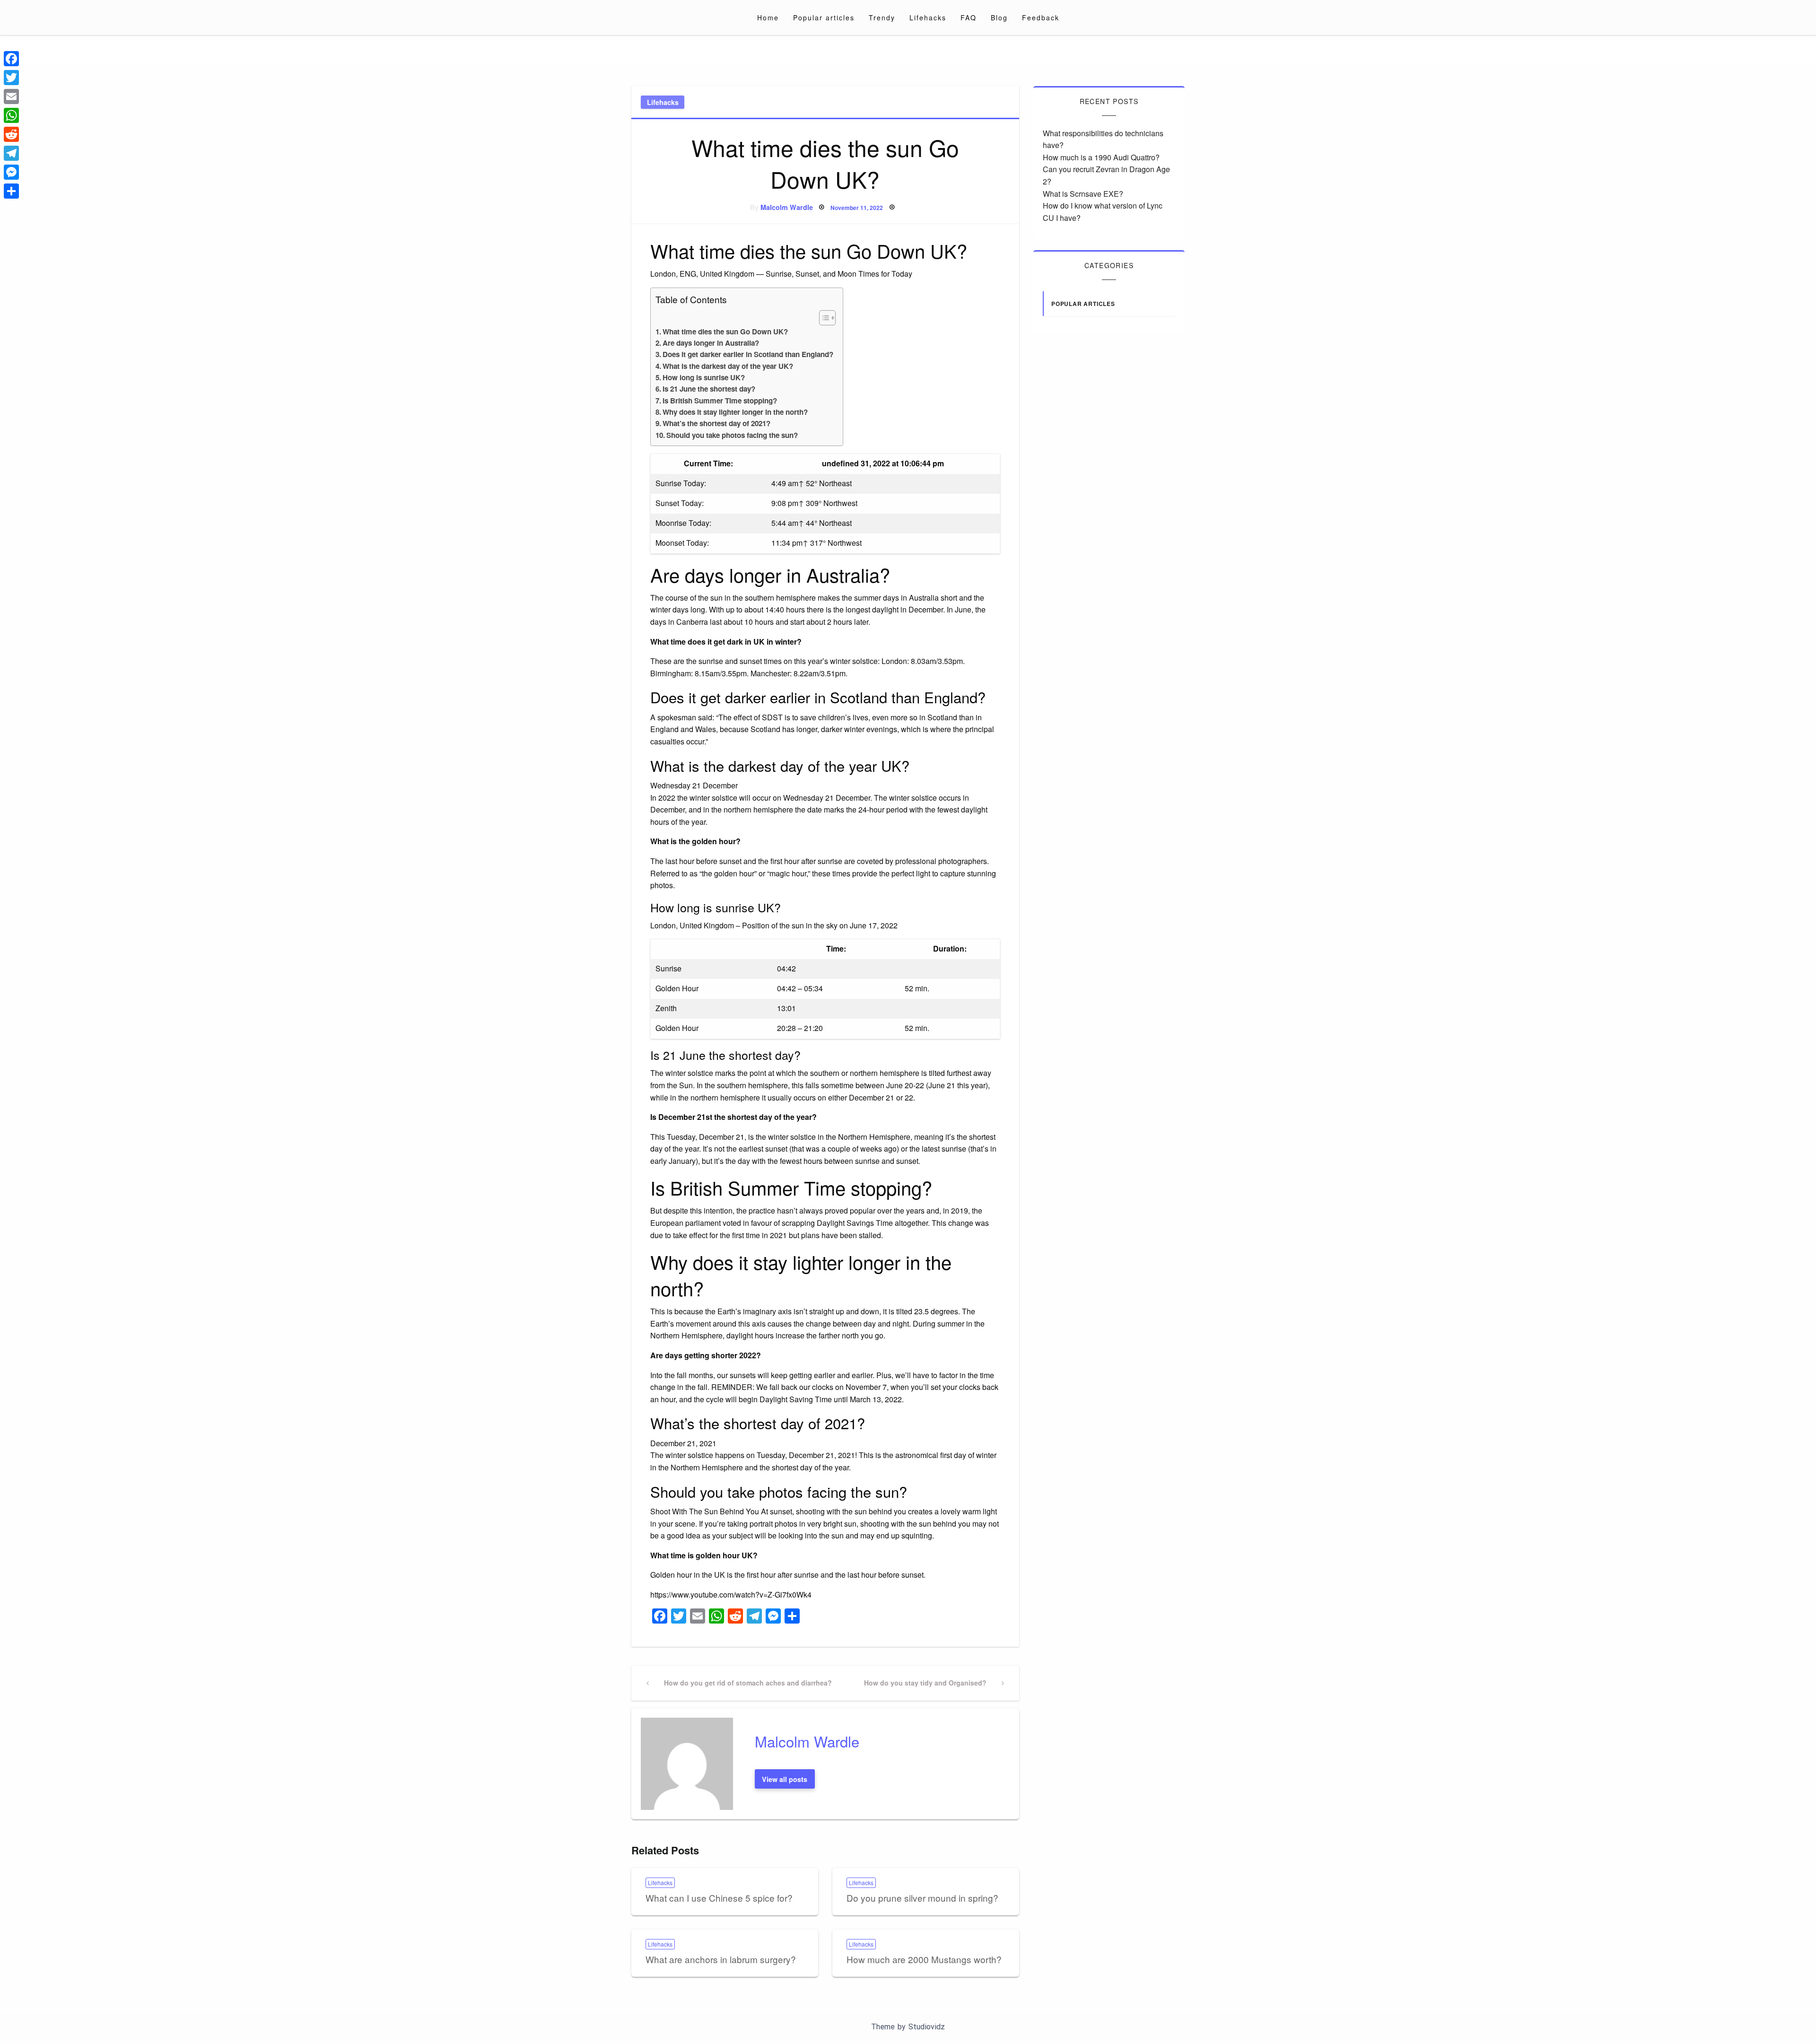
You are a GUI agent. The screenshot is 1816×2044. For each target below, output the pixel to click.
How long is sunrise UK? (704, 377)
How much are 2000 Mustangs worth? (924, 1959)
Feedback (1041, 17)
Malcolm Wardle (787, 207)
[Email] (11, 96)
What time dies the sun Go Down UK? (725, 332)
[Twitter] (11, 78)
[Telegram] (11, 153)
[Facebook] (11, 59)
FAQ (969, 17)
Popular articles (824, 17)
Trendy (882, 17)
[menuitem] (768, 17)
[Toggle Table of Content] (823, 318)
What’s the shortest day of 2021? (716, 423)
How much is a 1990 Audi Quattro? (1101, 157)
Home (768, 17)
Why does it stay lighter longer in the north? (735, 412)
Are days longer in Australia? (711, 343)
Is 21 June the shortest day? (709, 389)
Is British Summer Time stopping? (720, 401)
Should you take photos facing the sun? (732, 435)
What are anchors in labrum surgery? (721, 1959)
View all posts (785, 1779)
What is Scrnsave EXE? (1083, 194)
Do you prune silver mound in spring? (922, 1898)
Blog (999, 17)
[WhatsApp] (11, 115)
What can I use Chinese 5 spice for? (719, 1898)
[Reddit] (11, 134)
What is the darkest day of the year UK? (728, 366)
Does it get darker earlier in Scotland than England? (748, 354)
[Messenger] (11, 172)
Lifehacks (928, 17)
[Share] (11, 191)
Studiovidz (927, 2027)
